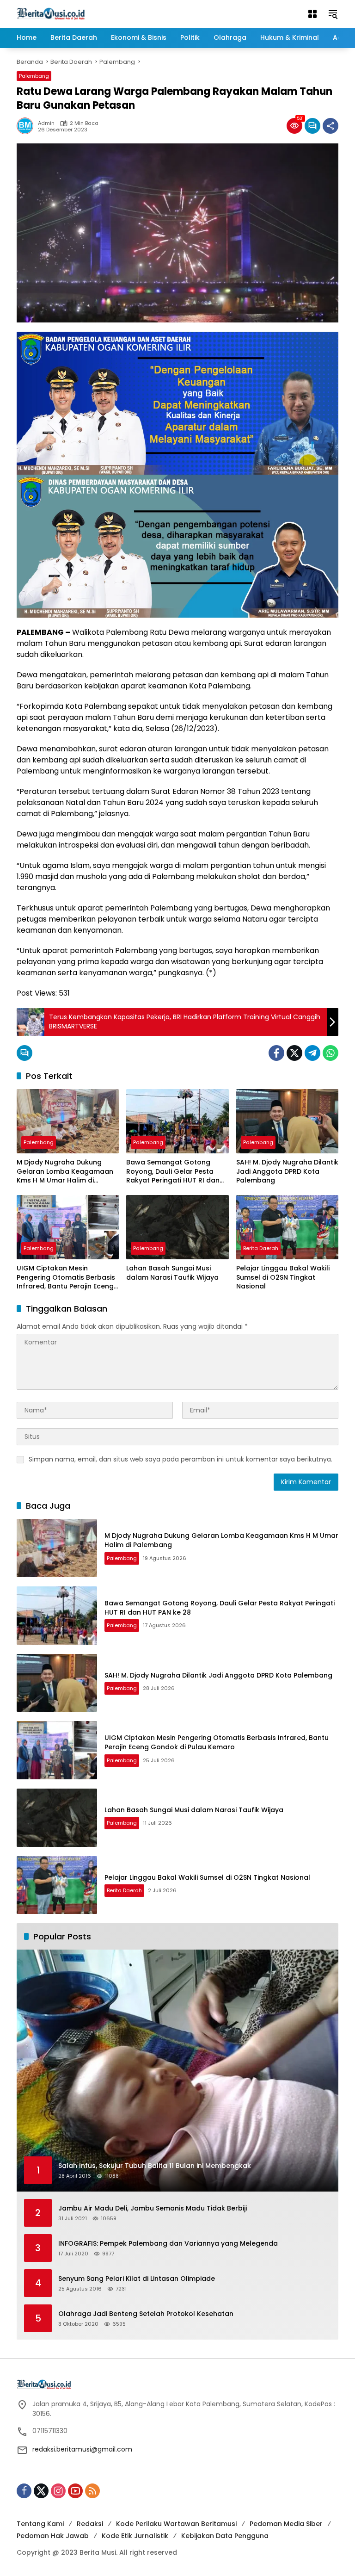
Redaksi (90, 2524)
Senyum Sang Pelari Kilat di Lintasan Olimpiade (137, 2279)
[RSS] (92, 2491)
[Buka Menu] (312, 14)
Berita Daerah (261, 1248)
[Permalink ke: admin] (27, 126)
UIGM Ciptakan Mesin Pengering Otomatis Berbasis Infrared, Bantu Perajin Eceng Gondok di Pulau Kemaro (66, 1278)
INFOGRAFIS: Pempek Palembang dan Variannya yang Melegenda (168, 2244)
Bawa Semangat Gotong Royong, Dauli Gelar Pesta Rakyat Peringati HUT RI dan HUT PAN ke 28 (173, 1172)
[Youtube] (75, 2491)
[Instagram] (58, 2491)
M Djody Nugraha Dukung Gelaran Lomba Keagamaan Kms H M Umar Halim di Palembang (65, 1172)
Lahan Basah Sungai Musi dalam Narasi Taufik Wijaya (172, 1273)
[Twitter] (294, 1053)
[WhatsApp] (331, 1053)
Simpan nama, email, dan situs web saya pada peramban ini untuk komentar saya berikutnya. (181, 1459)
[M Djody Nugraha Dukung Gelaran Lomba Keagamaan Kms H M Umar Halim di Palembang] (68, 1121)
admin (46, 123)
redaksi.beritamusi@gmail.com (82, 2449)
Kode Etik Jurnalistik (135, 2536)
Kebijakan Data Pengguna (225, 2536)
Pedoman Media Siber (286, 2524)
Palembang (34, 76)
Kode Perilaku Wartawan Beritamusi (176, 2524)
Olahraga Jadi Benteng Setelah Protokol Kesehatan (146, 2314)
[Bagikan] (331, 126)
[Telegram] (312, 1053)
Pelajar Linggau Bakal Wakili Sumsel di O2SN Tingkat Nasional (283, 1277)
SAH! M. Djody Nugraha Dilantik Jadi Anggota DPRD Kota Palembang (287, 1171)
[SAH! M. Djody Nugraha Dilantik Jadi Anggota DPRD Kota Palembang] (287, 1121)
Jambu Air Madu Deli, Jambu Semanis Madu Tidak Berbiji (153, 2208)
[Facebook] (276, 1053)
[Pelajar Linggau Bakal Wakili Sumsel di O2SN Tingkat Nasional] (287, 1227)
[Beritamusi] (51, 13)
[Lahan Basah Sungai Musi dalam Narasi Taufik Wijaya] (177, 1227)
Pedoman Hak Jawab (53, 2536)
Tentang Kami (40, 2524)
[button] (333, 14)
